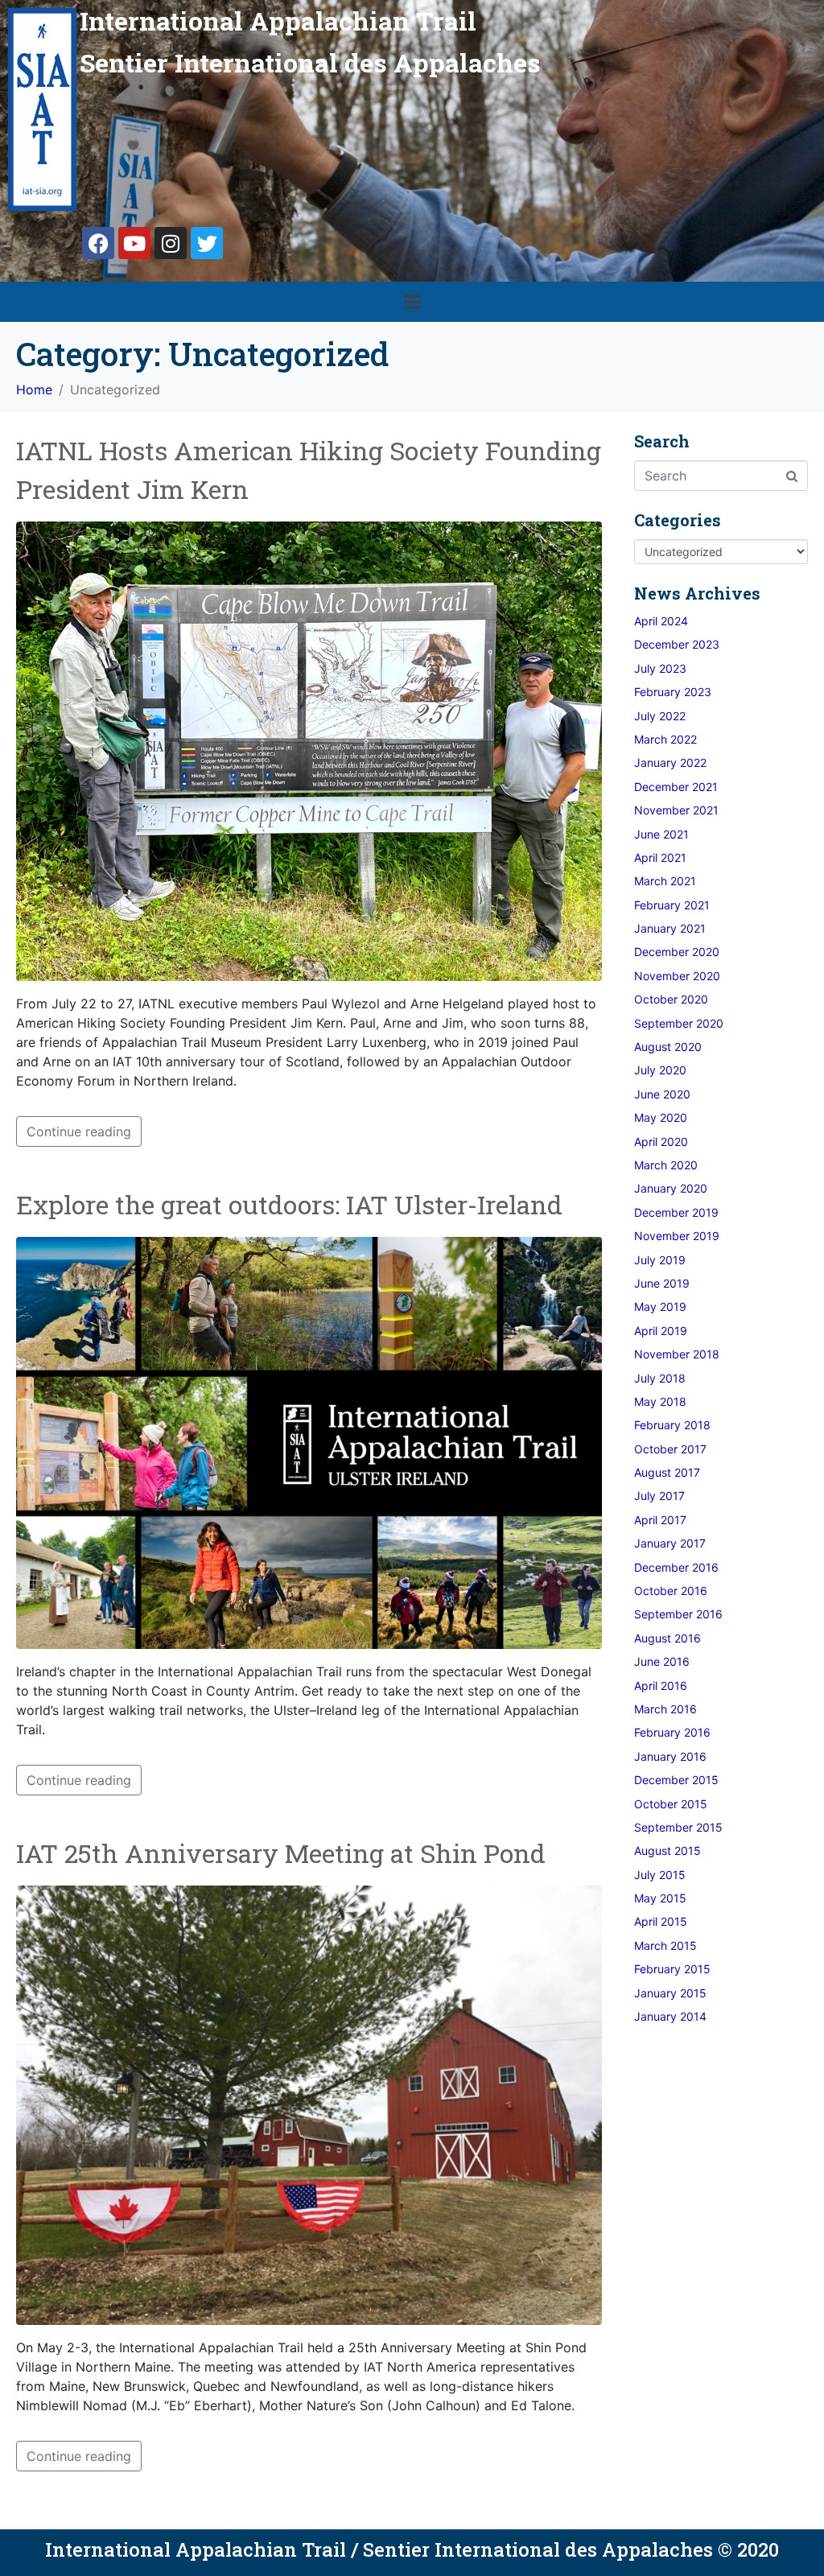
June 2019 (662, 1283)
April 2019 (661, 1331)
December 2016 (676, 1567)
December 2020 (677, 952)
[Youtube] (134, 243)
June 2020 (662, 1094)
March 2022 (665, 739)
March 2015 (665, 1945)
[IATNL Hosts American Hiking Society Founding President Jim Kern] (309, 750)
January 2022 (670, 762)
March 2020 (666, 1165)
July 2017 (659, 1496)
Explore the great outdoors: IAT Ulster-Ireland (289, 1204)
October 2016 (671, 1591)
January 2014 (670, 2016)
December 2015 (676, 1780)
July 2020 (660, 1070)
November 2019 (677, 1236)
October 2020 (671, 999)
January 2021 (670, 928)
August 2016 (667, 1638)
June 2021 (661, 834)
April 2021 (660, 857)
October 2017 (670, 1449)
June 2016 (662, 1661)
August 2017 (667, 1472)
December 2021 (676, 787)
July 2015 (660, 1875)
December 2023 (677, 644)
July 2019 (660, 1260)
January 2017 (670, 1543)
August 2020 (668, 1047)
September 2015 (678, 1827)
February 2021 (672, 905)
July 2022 (660, 716)
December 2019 (676, 1212)
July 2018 (660, 1378)
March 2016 (665, 1709)
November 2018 (677, 1354)
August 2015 (667, 1851)
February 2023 (673, 692)
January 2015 (670, 1993)
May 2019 (660, 1307)
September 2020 (679, 1023)
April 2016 (661, 1686)
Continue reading (79, 1131)
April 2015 (661, 1921)
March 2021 (665, 881)
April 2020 (661, 1142)
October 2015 (671, 1804)
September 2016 (678, 1614)
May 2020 (661, 1117)
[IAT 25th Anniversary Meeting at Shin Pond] (309, 2104)
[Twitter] (207, 243)
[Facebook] (98, 243)
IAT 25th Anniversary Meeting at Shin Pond (281, 1853)
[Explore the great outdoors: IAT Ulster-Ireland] (309, 1441)
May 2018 (660, 1401)
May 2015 (660, 1898)
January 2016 (670, 1756)
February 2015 (672, 1969)
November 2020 (677, 976)
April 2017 (660, 1520)
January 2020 (671, 1188)
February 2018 (672, 1425)
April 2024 (661, 621)
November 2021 (676, 810)
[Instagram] (171, 243)
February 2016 (672, 1732)
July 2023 (660, 668)
